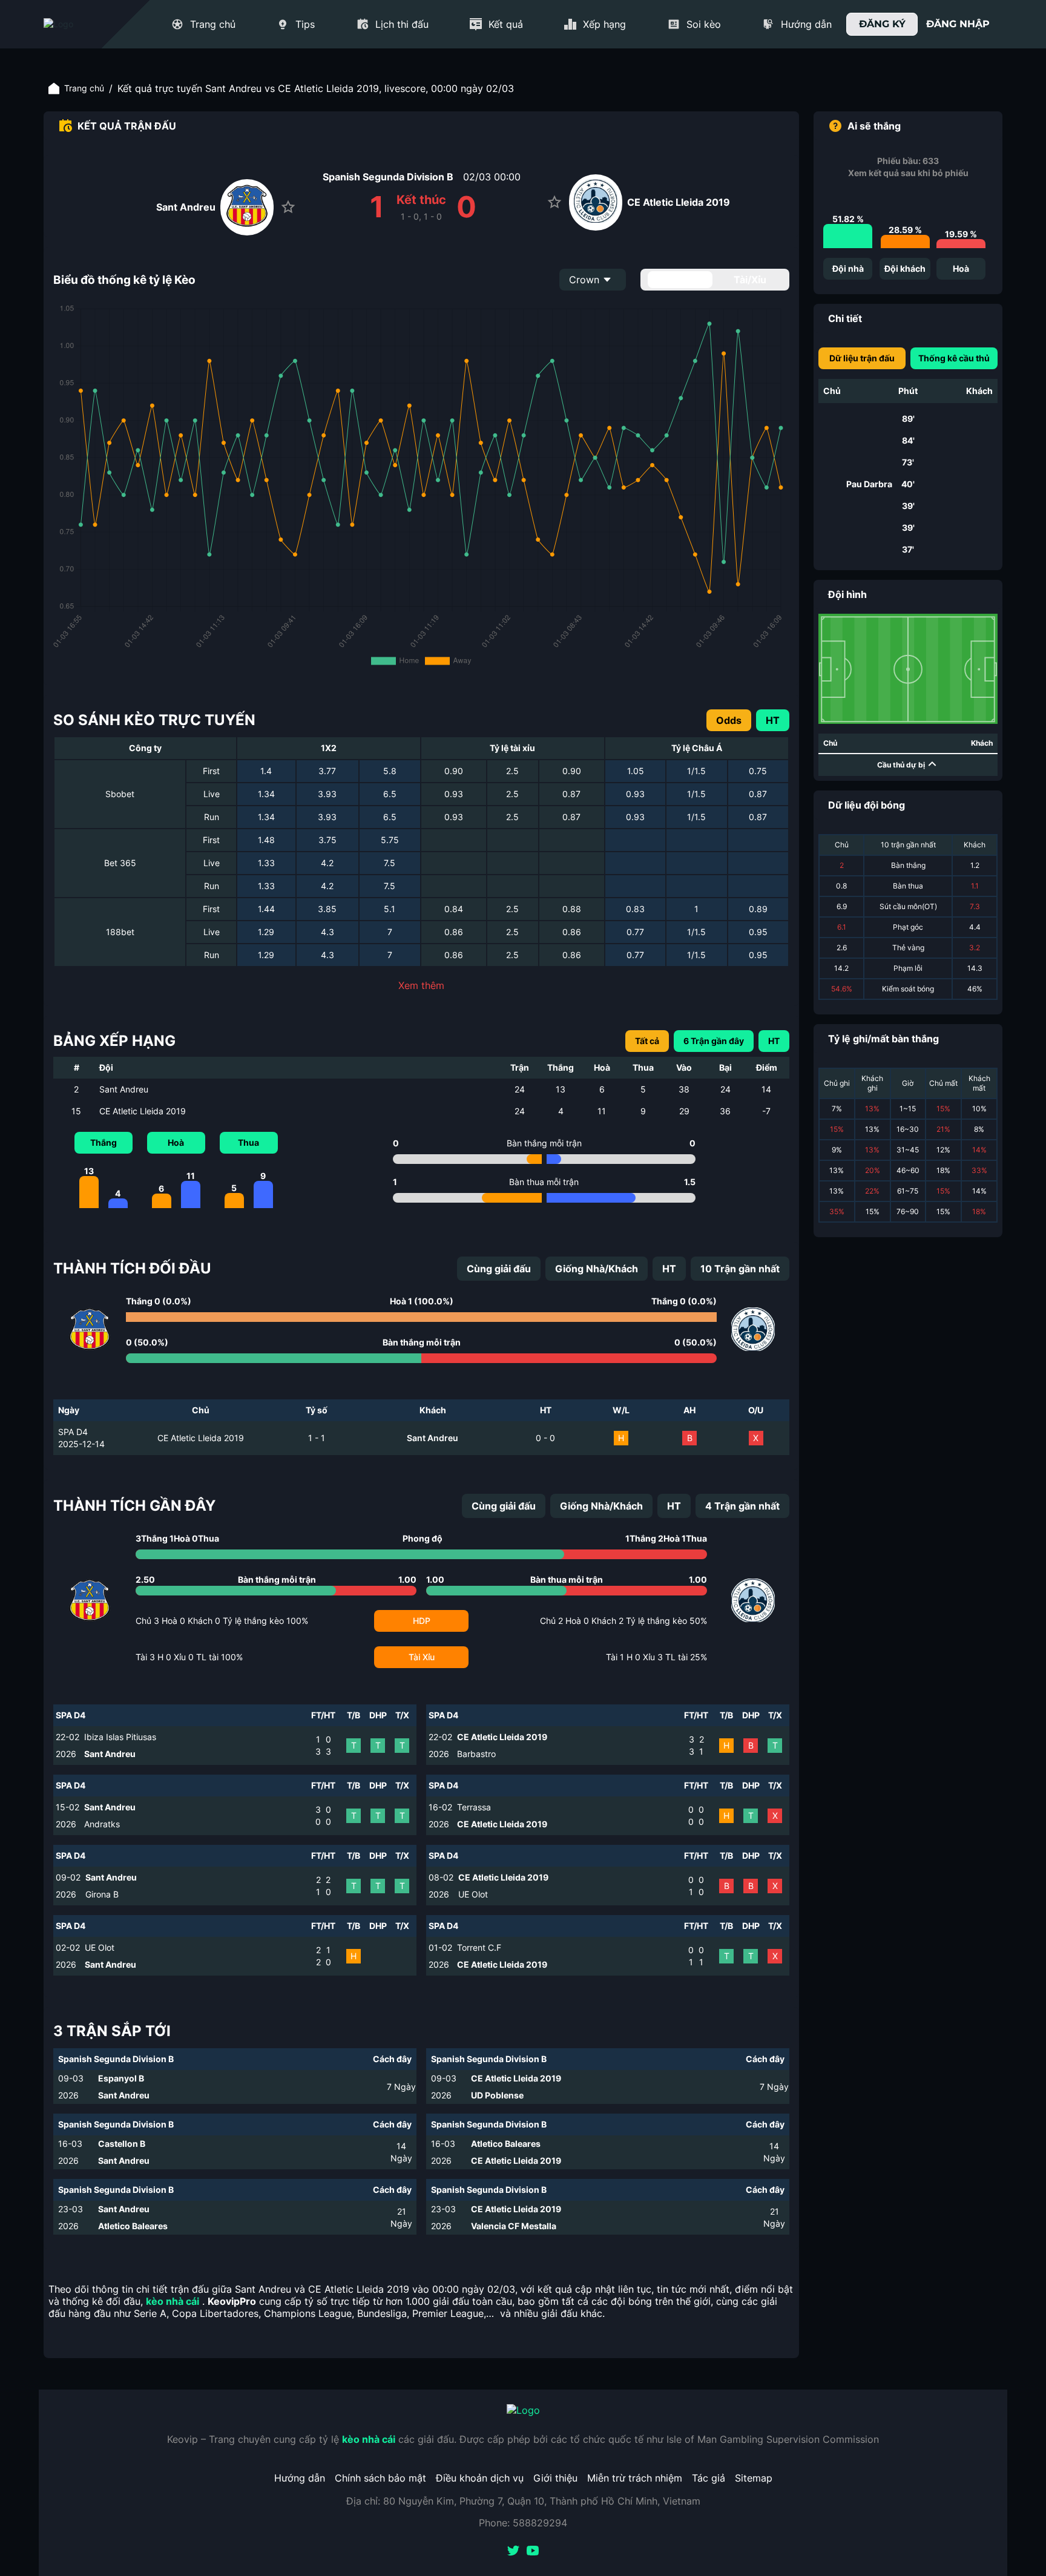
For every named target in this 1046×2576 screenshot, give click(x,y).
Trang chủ (84, 88)
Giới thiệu (555, 2478)
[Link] (80, 24)
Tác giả (709, 2478)
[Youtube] (533, 2552)
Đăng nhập (958, 24)
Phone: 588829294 (523, 2523)
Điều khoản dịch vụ (480, 2478)
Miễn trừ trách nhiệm (635, 2478)
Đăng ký (882, 24)
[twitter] (513, 2552)
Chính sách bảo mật (380, 2478)
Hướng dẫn (300, 2478)
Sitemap (754, 2478)
